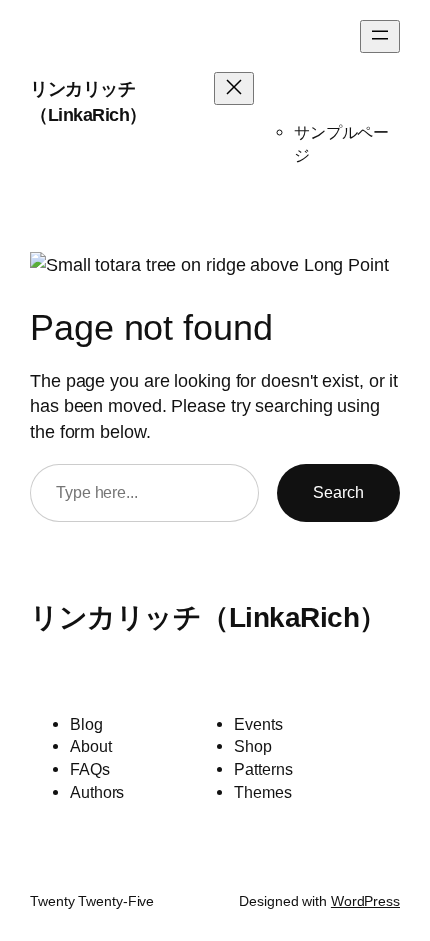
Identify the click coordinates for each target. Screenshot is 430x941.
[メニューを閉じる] (234, 88)
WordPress (365, 901)
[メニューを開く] (380, 36)
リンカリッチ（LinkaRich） (208, 617)
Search (338, 492)
